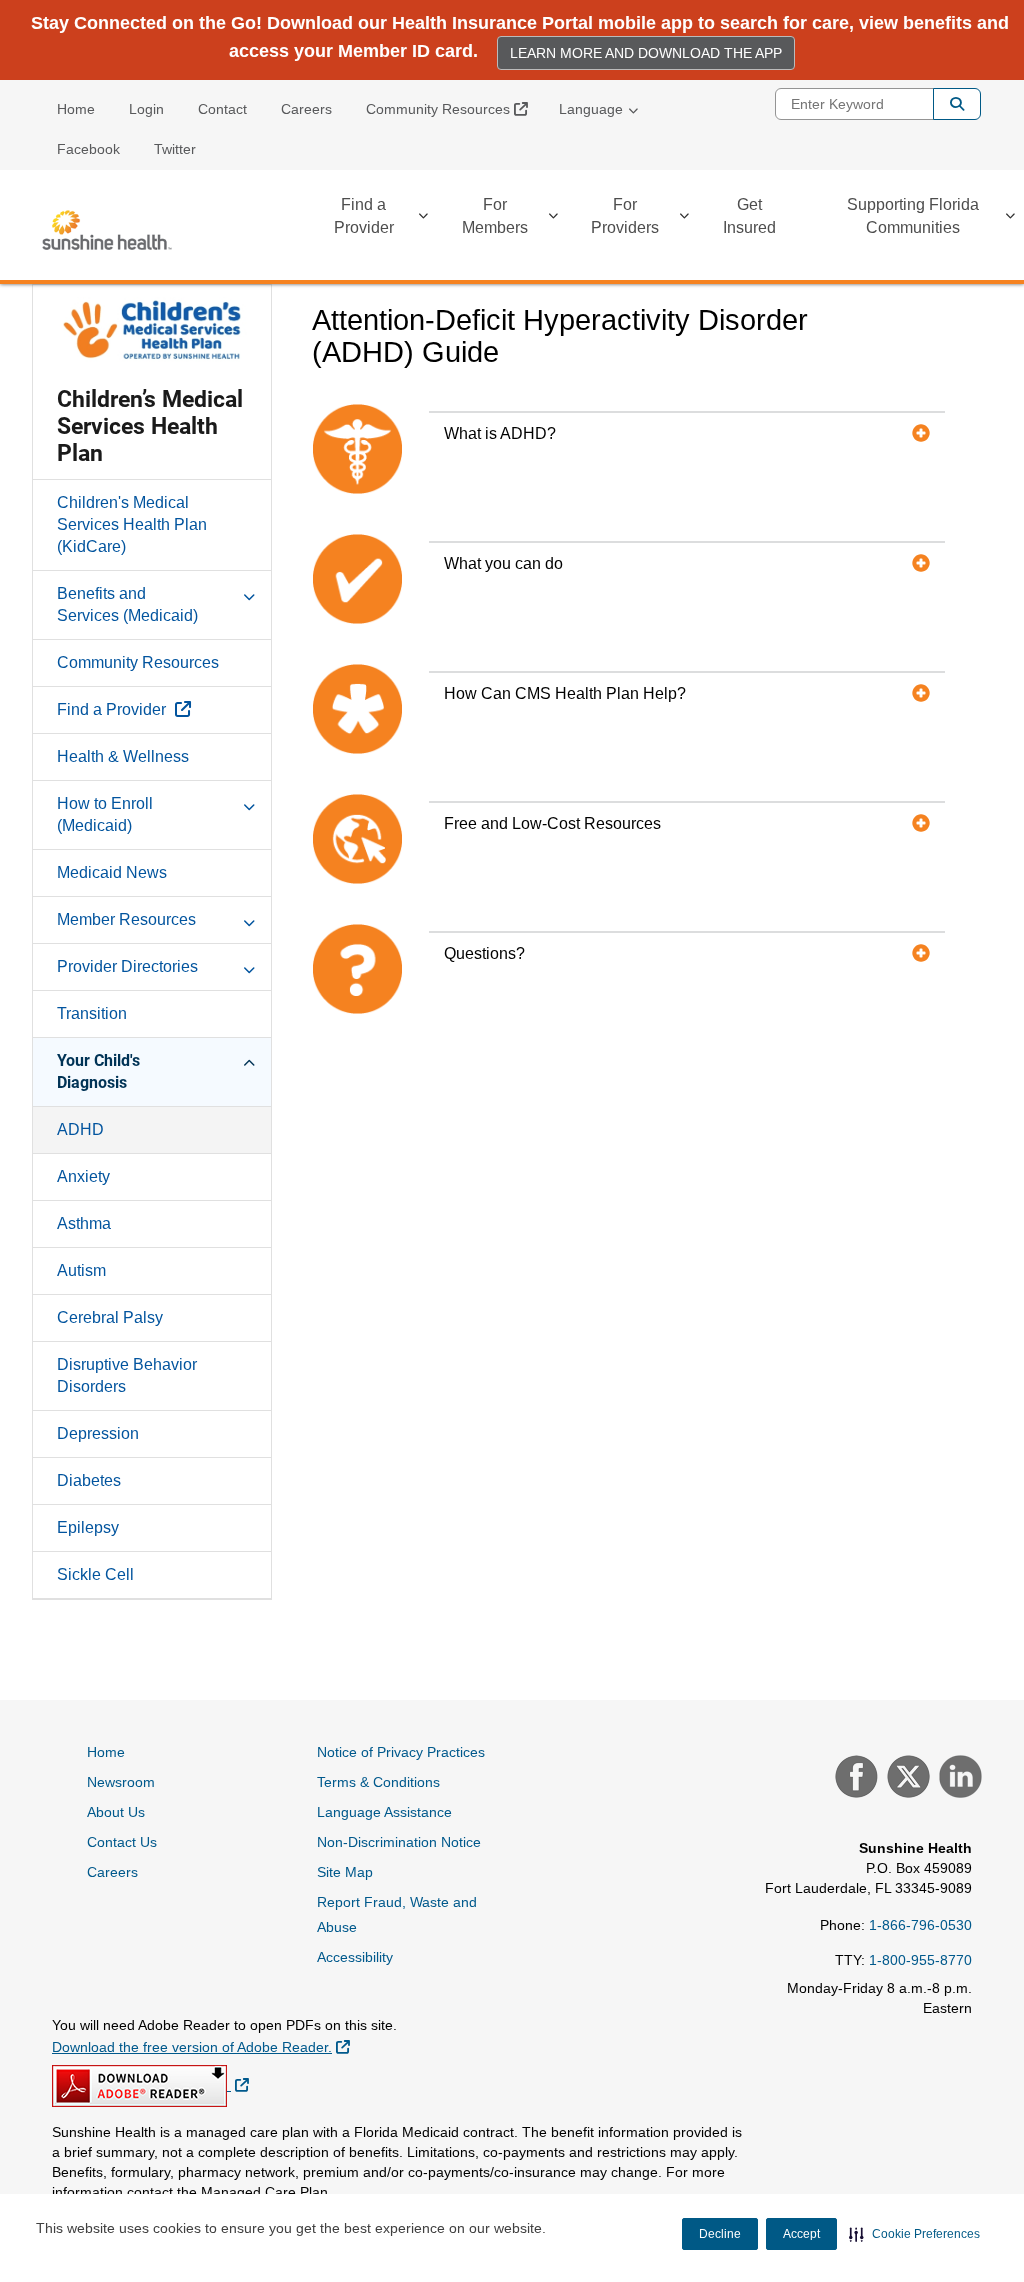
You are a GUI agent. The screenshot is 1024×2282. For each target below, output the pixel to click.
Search (957, 104)
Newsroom (121, 1782)
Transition (92, 1013)
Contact (222, 109)
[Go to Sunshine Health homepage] (107, 230)
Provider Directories (127, 966)
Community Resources (454, 108)
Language (591, 109)
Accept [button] (801, 2234)
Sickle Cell (95, 1574)
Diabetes (89, 1480)
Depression (98, 1433)
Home (76, 109)
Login (146, 109)
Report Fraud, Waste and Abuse (397, 1914)
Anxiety (83, 1176)
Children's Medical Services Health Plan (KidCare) (132, 524)
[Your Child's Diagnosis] (249, 1060)
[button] (914, 2234)
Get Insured (749, 216)
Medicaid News (112, 872)
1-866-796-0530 (920, 1925)
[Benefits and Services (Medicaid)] (249, 593)
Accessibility (355, 1957)
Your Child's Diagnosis (98, 1071)
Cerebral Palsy (110, 1317)
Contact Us (122, 1842)
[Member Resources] (249, 919)
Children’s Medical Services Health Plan (150, 426)
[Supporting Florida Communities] (1010, 219)
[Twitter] (906, 1779)
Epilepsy (88, 1527)
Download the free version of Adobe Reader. (201, 2046)
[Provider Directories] (249, 966)
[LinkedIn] (958, 1779)
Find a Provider (364, 216)
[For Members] (553, 219)
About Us (116, 1812)
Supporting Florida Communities (913, 216)
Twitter (175, 149)
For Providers (625, 216)
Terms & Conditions (378, 1782)
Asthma (84, 1223)
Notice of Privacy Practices (401, 1752)
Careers (306, 109)
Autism (81, 1270)
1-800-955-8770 (920, 1960)
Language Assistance (384, 1812)
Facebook (88, 149)
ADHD (80, 1129)
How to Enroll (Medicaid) (105, 814)
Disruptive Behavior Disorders (127, 1375)
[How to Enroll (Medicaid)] (249, 803)
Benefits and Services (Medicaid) (127, 604)
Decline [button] (720, 2234)
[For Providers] (684, 219)
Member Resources (126, 919)
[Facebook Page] (854, 1779)
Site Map (345, 1872)
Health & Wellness (123, 756)
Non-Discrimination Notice (399, 1842)
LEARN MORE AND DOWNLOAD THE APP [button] (646, 53)
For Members (495, 216)
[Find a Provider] (423, 219)
